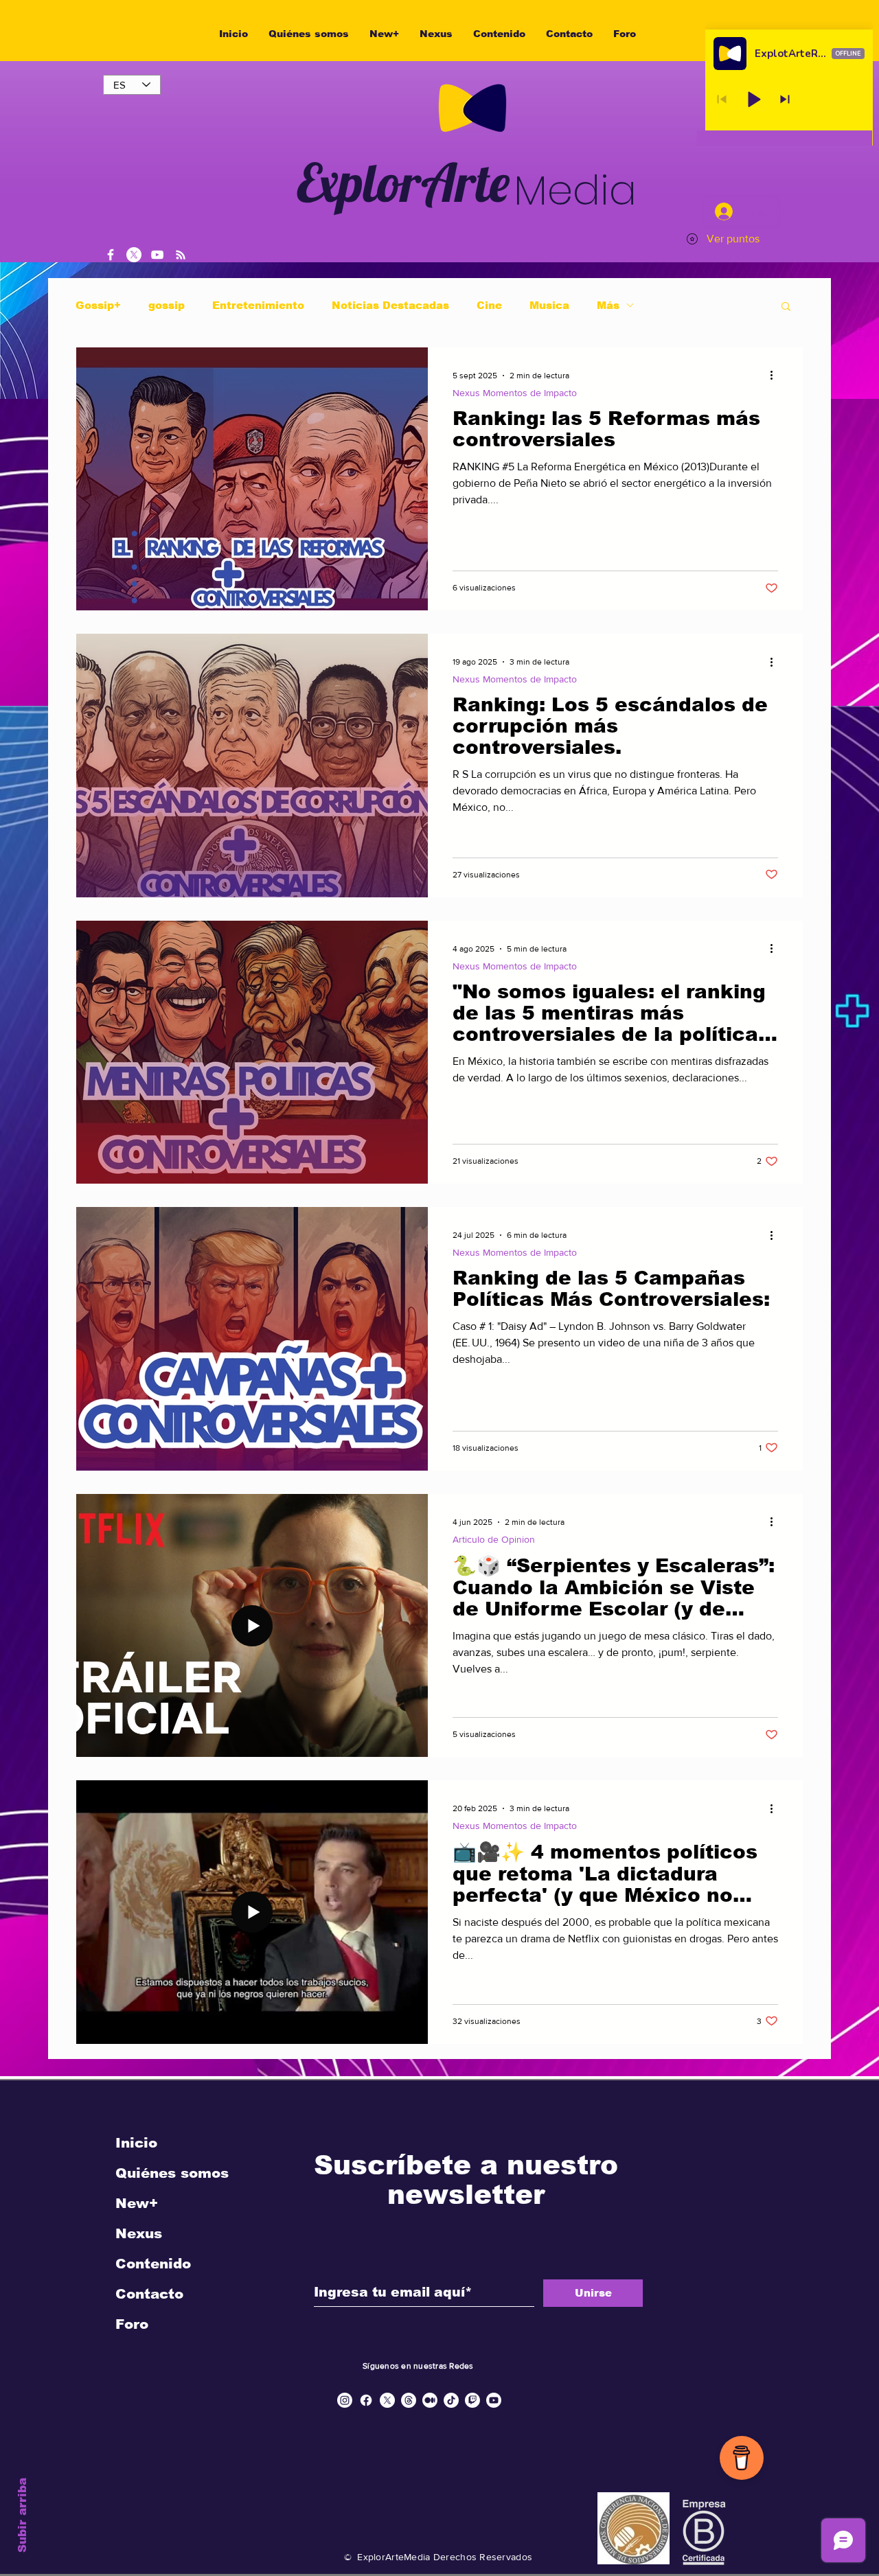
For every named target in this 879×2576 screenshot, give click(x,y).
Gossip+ (98, 305)
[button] (786, 307)
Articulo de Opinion (494, 1539)
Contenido (153, 2264)
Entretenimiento (258, 305)
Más (608, 305)
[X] (134, 255)
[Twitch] (472, 2400)
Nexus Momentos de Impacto (515, 393)
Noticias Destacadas (390, 305)
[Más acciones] (776, 376)
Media (575, 190)
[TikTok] (451, 2400)
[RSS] (181, 255)
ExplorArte (403, 182)
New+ (137, 2203)
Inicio (136, 2143)
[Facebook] (111, 255)
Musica (549, 305)
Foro (132, 2324)
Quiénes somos (172, 2173)
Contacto (149, 2294)
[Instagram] (345, 2400)
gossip (167, 305)
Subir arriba (22, 2515)
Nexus (139, 2233)
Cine (489, 305)
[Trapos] (409, 2400)
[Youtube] (494, 2400)
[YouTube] (157, 255)
